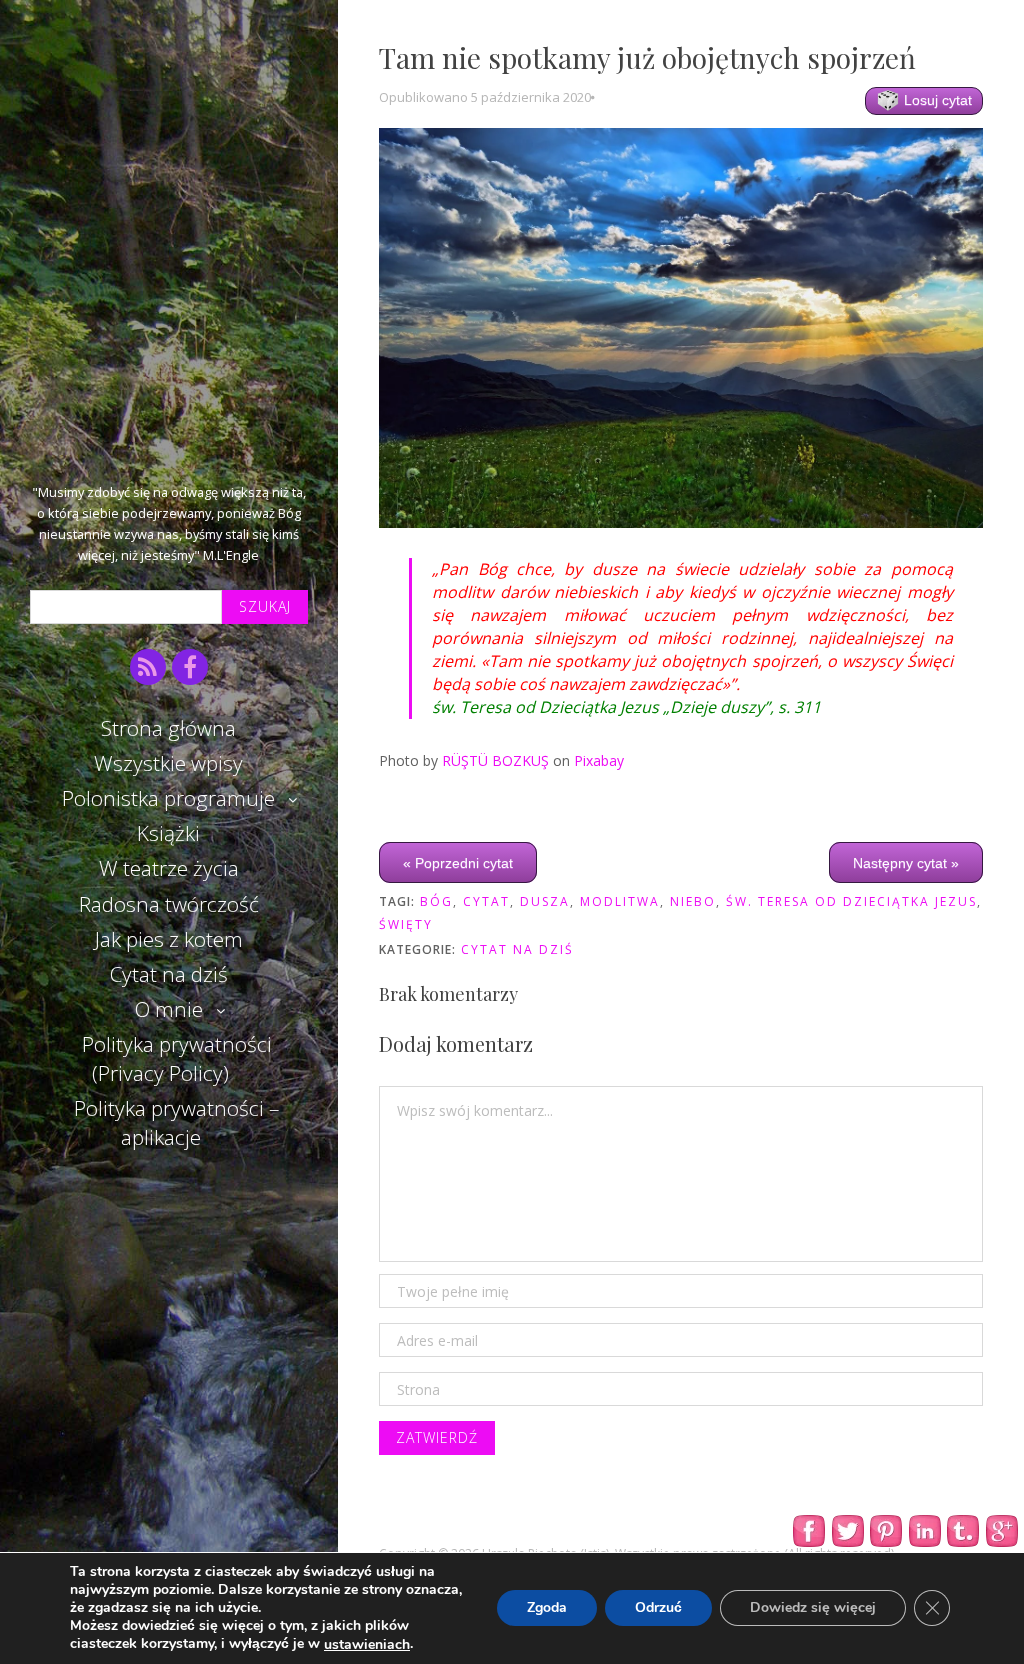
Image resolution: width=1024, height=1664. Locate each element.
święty (406, 924)
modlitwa (620, 901)
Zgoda (547, 1608)
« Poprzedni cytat (458, 863)
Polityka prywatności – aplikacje (176, 1122)
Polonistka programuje (168, 798)
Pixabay (599, 760)
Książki (168, 833)
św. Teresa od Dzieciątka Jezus (851, 901)
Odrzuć (658, 1608)
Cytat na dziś (169, 974)
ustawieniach (367, 1645)
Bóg (436, 901)
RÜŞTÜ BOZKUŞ (495, 760)
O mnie (169, 1009)
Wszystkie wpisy (168, 763)
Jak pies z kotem (169, 939)
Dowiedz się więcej (813, 1608)
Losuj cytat (936, 100)
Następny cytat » (906, 863)
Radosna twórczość (169, 904)
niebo (693, 901)
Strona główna (168, 728)
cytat (486, 901)
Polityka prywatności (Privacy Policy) (177, 1058)
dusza (545, 901)
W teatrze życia (169, 868)
